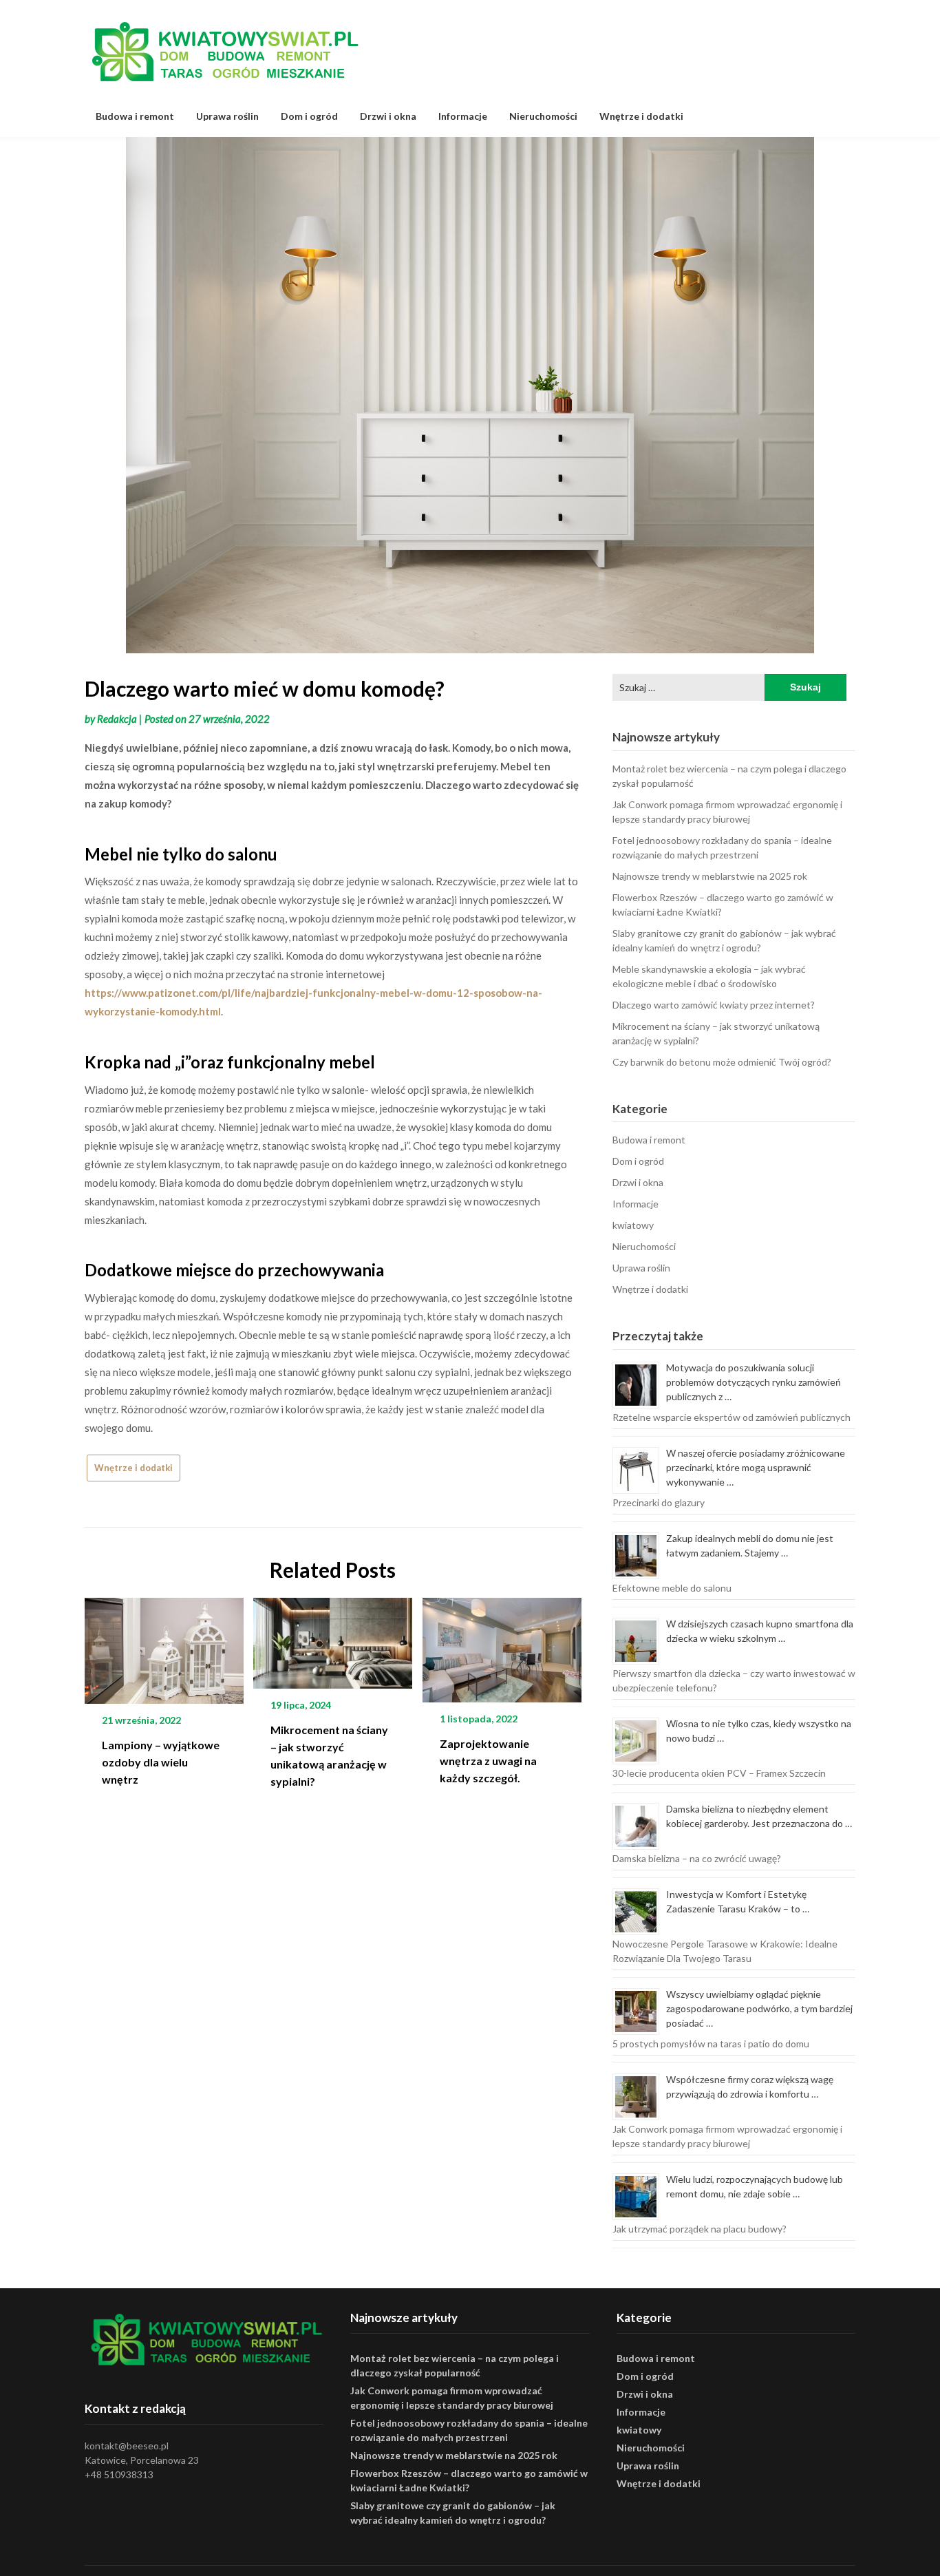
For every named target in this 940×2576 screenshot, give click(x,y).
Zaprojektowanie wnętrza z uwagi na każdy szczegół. (488, 1761)
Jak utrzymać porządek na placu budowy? (699, 2229)
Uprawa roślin (227, 116)
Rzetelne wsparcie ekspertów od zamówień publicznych (731, 1417)
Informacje (463, 116)
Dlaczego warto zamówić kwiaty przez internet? (714, 1005)
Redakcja (117, 719)
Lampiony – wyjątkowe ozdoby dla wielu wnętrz (161, 1762)
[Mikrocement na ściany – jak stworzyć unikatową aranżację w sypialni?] (333, 1638)
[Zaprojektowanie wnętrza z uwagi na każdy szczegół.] (502, 1645)
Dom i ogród (309, 116)
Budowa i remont (135, 116)
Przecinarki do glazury (659, 1502)
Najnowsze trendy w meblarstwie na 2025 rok (710, 876)
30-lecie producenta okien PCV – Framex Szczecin (719, 1773)
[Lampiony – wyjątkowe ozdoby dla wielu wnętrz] (164, 1645)
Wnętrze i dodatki (641, 116)
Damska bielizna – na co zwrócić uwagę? (697, 1858)
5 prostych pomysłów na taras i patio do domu (711, 2044)
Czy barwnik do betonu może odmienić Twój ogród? (722, 1062)
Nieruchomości (543, 116)
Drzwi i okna (388, 116)
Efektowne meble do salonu (672, 1588)
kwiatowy (633, 1225)
